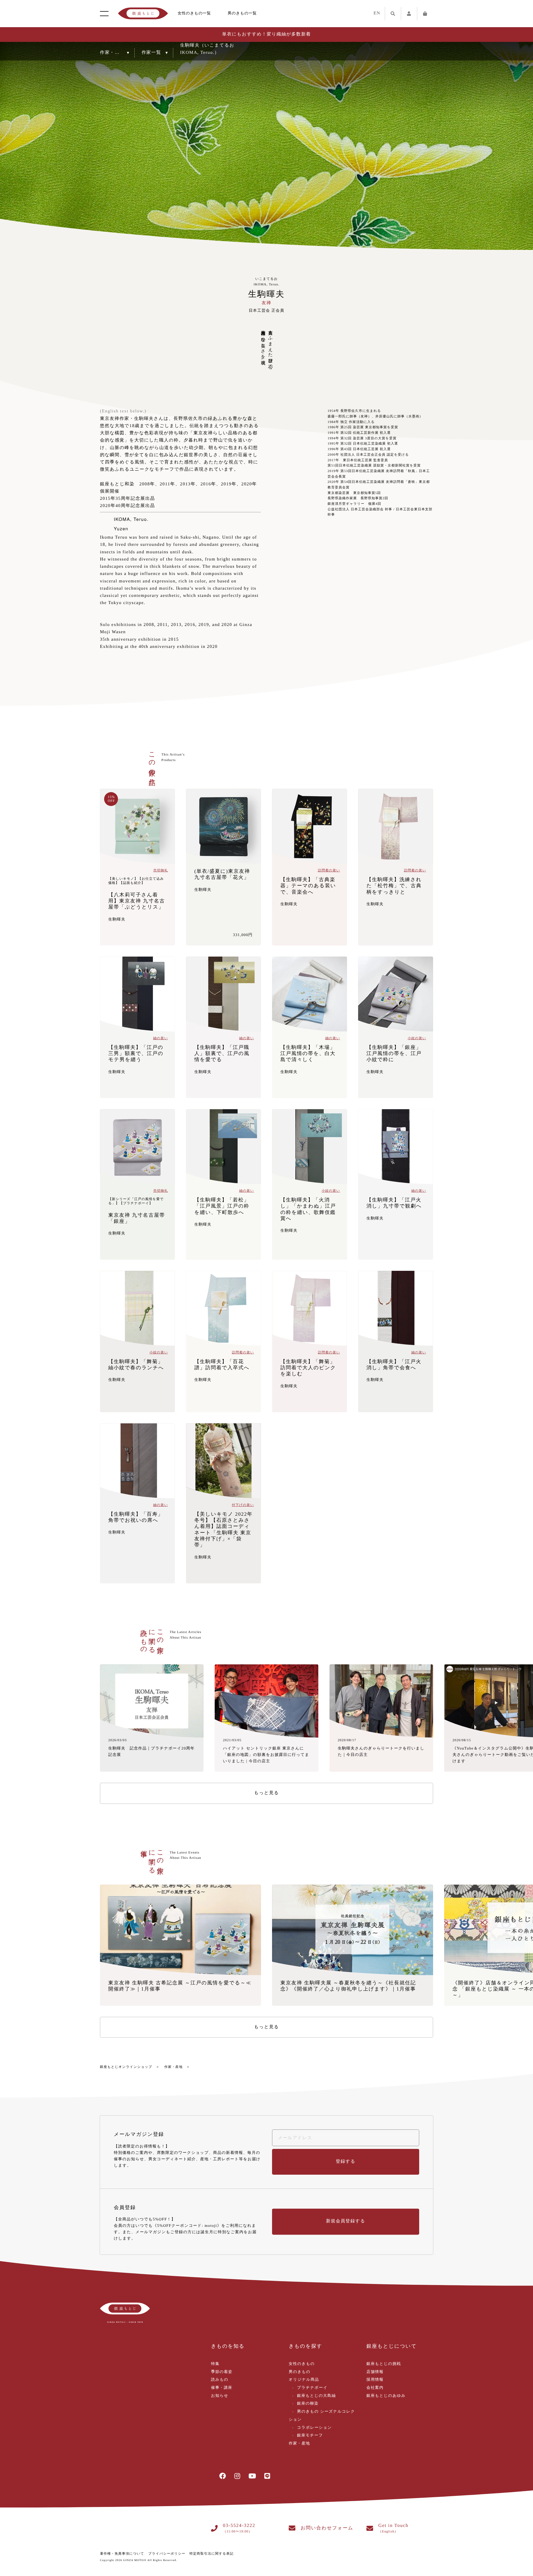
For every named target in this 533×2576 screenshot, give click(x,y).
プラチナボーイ (312, 2388)
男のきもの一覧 (242, 13)
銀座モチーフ (310, 2436)
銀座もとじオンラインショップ (126, 2067)
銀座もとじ (143, 14)
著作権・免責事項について (122, 2554)
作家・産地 (174, 2067)
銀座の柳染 (308, 2404)
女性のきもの (302, 2364)
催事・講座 (222, 2388)
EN (377, 13)
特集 (215, 2364)
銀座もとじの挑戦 (384, 2364)
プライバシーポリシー (167, 2554)
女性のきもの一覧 (194, 13)
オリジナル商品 (304, 2380)
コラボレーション (315, 2428)
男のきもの (300, 2372)
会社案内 (375, 2388)
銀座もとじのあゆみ (386, 2396)
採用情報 (375, 2380)
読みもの (220, 2380)
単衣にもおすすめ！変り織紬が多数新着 (266, 34)
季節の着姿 (222, 2372)
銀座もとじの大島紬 (316, 2396)
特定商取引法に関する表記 (211, 2554)
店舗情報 (375, 2372)
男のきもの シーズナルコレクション (322, 2416)
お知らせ (220, 2396)
